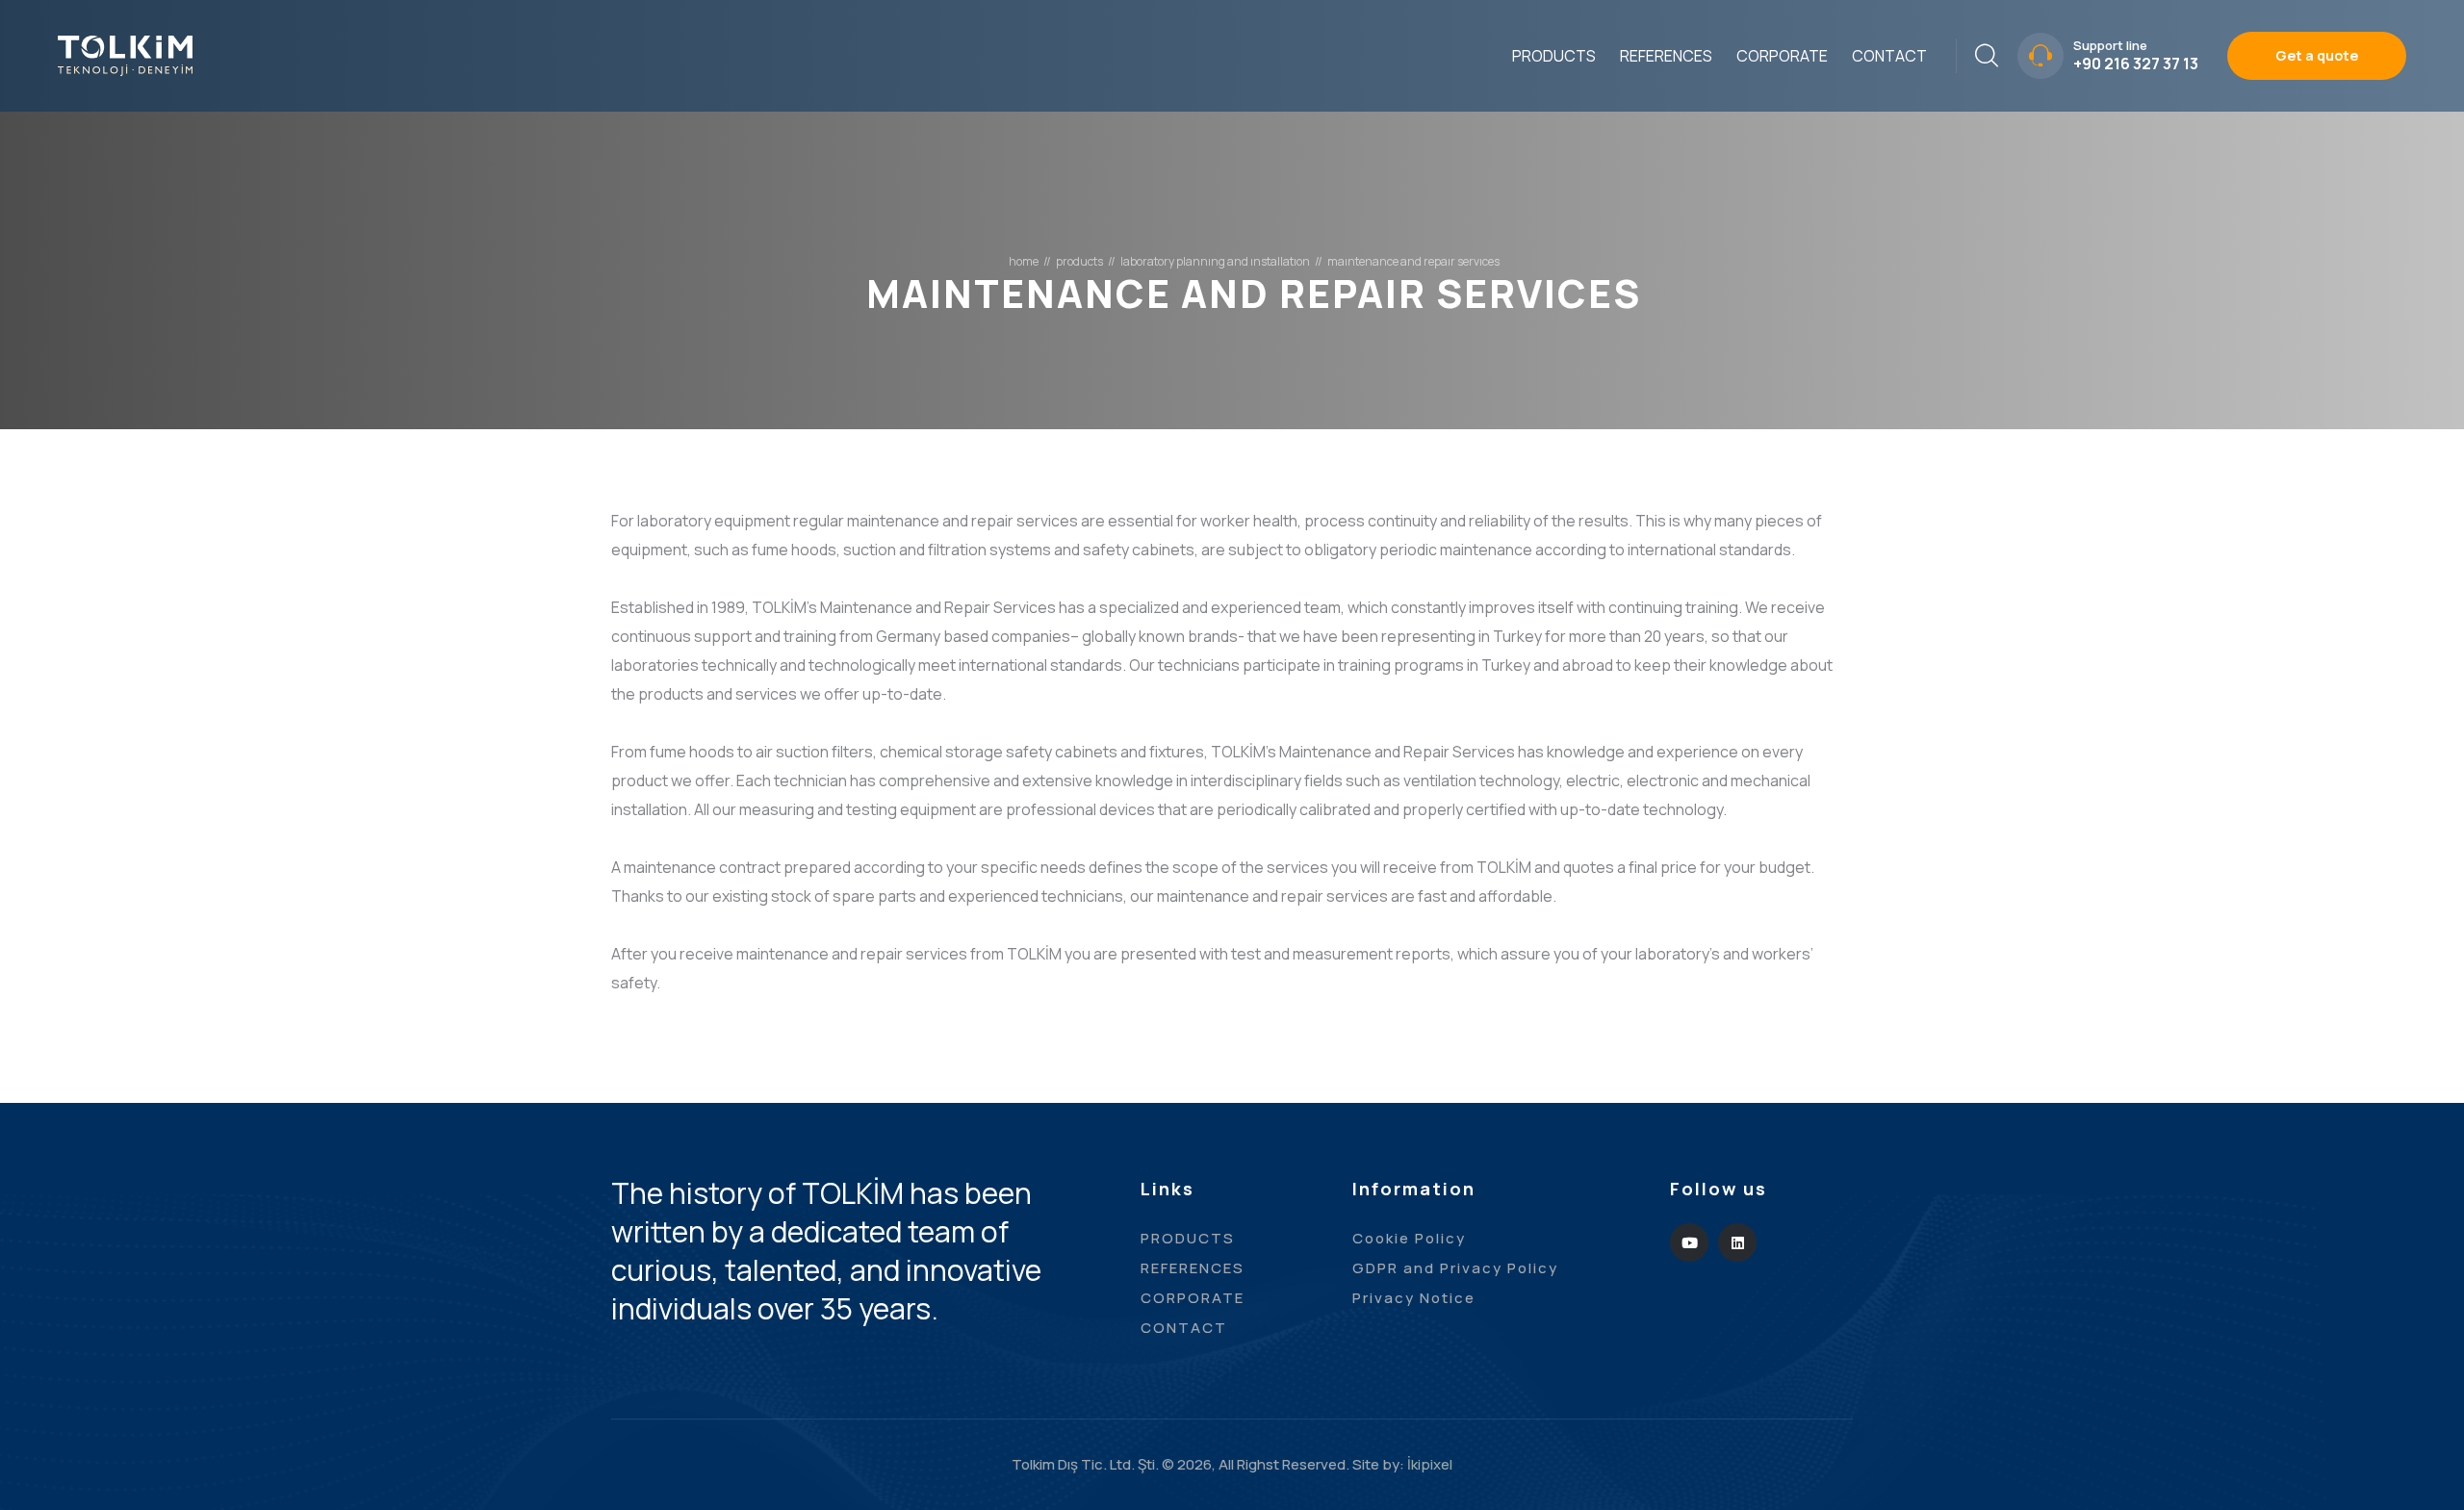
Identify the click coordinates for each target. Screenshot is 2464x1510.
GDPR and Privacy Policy (1455, 1268)
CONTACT (1889, 56)
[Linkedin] (1737, 1242)
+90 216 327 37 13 (2136, 64)
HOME (1024, 262)
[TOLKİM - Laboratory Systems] (125, 54)
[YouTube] (1689, 1242)
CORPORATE (1782, 56)
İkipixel (1430, 1464)
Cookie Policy (1409, 1238)
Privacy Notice (1414, 1298)
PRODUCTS (1554, 56)
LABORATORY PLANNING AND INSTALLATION (1215, 262)
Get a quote (2317, 55)
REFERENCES (1666, 56)
